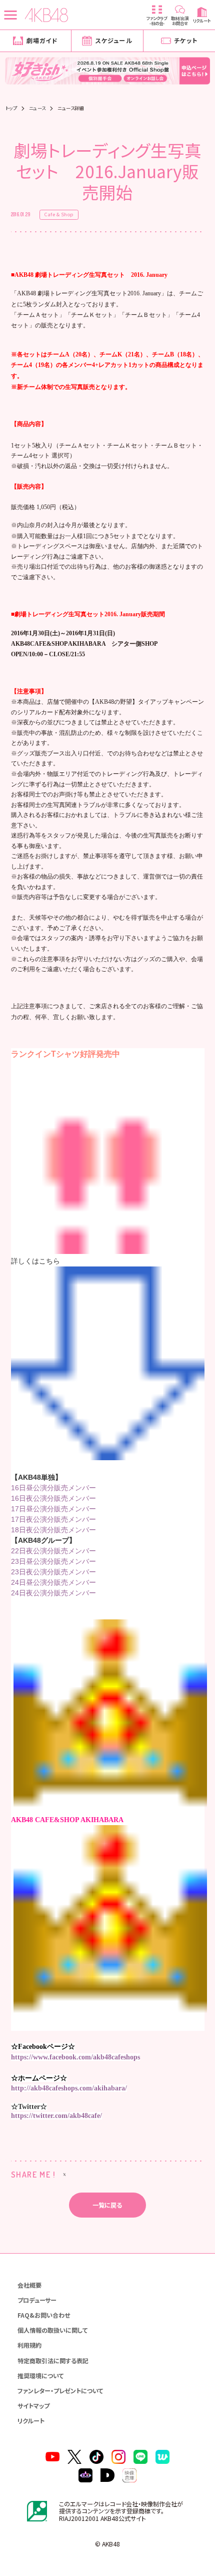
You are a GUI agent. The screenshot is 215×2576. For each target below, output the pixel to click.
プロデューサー (37, 2300)
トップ (11, 108)
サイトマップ (33, 2406)
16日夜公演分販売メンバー (53, 1498)
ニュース (37, 108)
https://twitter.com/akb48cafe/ (56, 2116)
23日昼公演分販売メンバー (53, 1561)
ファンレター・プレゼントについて (60, 2391)
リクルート (31, 2421)
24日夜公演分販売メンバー (53, 1593)
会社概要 (29, 2285)
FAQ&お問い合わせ (44, 2315)
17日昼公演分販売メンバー (53, 1509)
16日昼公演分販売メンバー (53, 1488)
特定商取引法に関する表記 (53, 2360)
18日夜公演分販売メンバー (53, 1530)
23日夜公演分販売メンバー (53, 1572)
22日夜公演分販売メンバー (53, 1551)
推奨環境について (40, 2376)
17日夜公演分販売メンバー (53, 1519)
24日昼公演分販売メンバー (53, 1582)
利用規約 (29, 2345)
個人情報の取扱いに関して (52, 2330)
